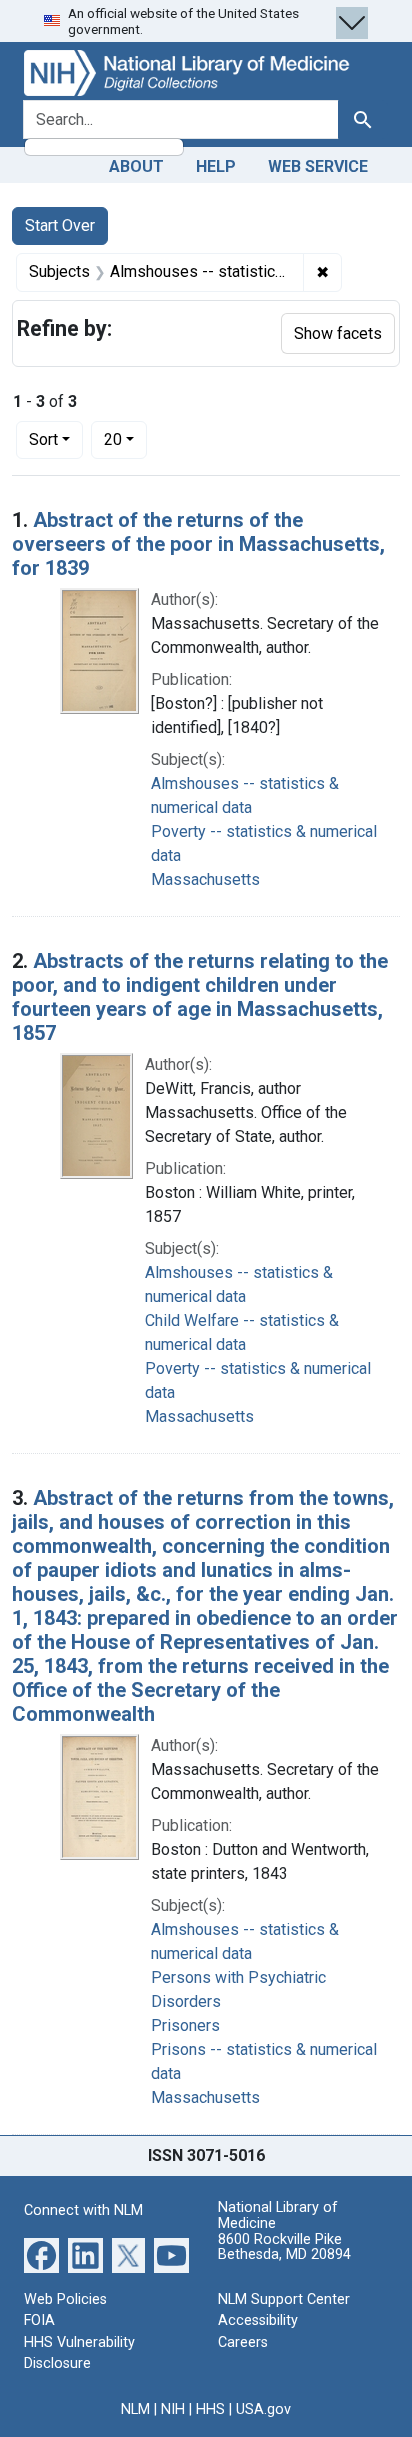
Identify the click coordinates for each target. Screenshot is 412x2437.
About (136, 166)
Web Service (318, 166)
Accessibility (258, 2320)
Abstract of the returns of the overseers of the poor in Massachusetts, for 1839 (198, 544)
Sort (43, 439)
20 (125, 439)
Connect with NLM (83, 2210)
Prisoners (185, 2025)
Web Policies (65, 2299)
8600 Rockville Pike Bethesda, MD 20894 (284, 2247)
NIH (173, 2409)
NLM (135, 2409)
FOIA (39, 2320)
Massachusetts (205, 879)
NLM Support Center (284, 2299)
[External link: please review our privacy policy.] (41, 2253)
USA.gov (263, 2409)
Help (216, 166)
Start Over (60, 225)
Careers (243, 2342)
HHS (210, 2409)
